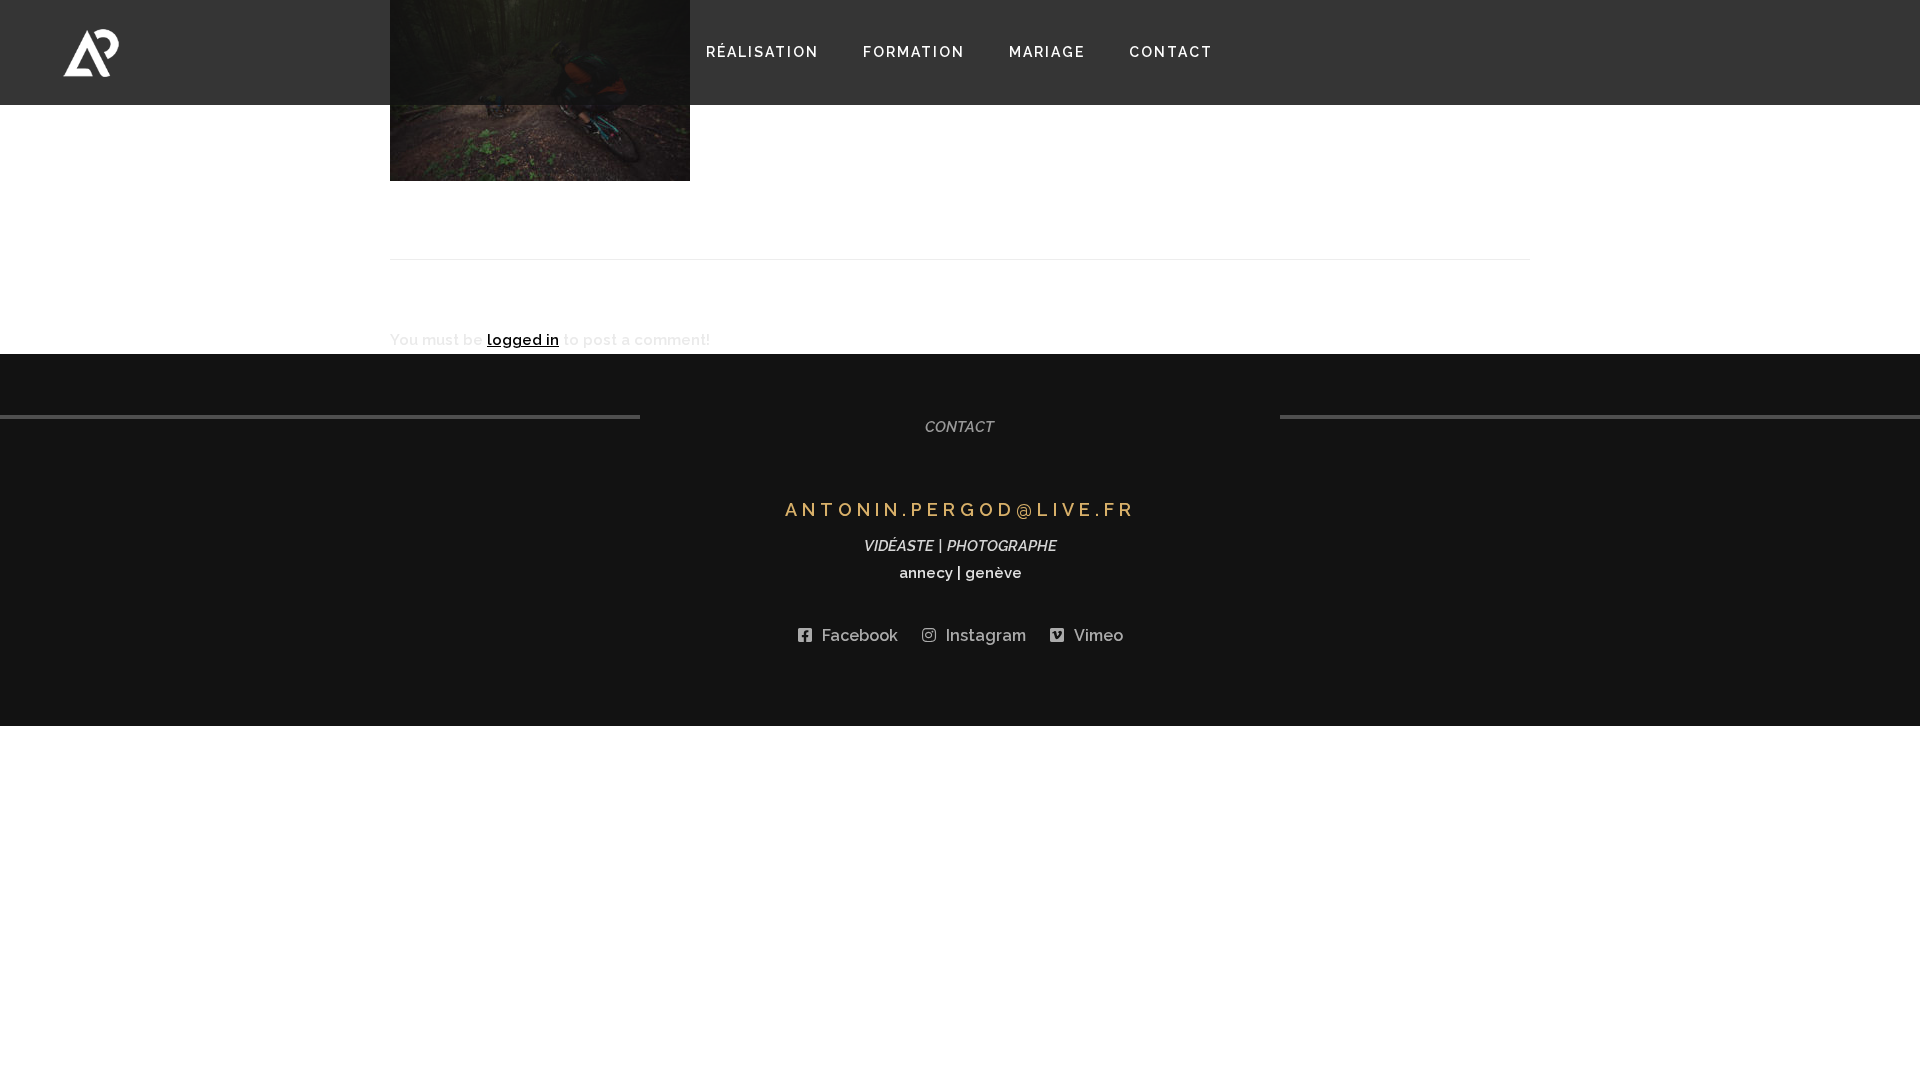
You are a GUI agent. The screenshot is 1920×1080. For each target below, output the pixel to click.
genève (993, 573)
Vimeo (1098, 635)
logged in (523, 340)
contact (1171, 52)
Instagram (986, 635)
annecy (926, 573)
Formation (914, 52)
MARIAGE (1047, 52)
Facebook (860, 635)
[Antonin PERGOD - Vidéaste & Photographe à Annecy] (203, 53)
